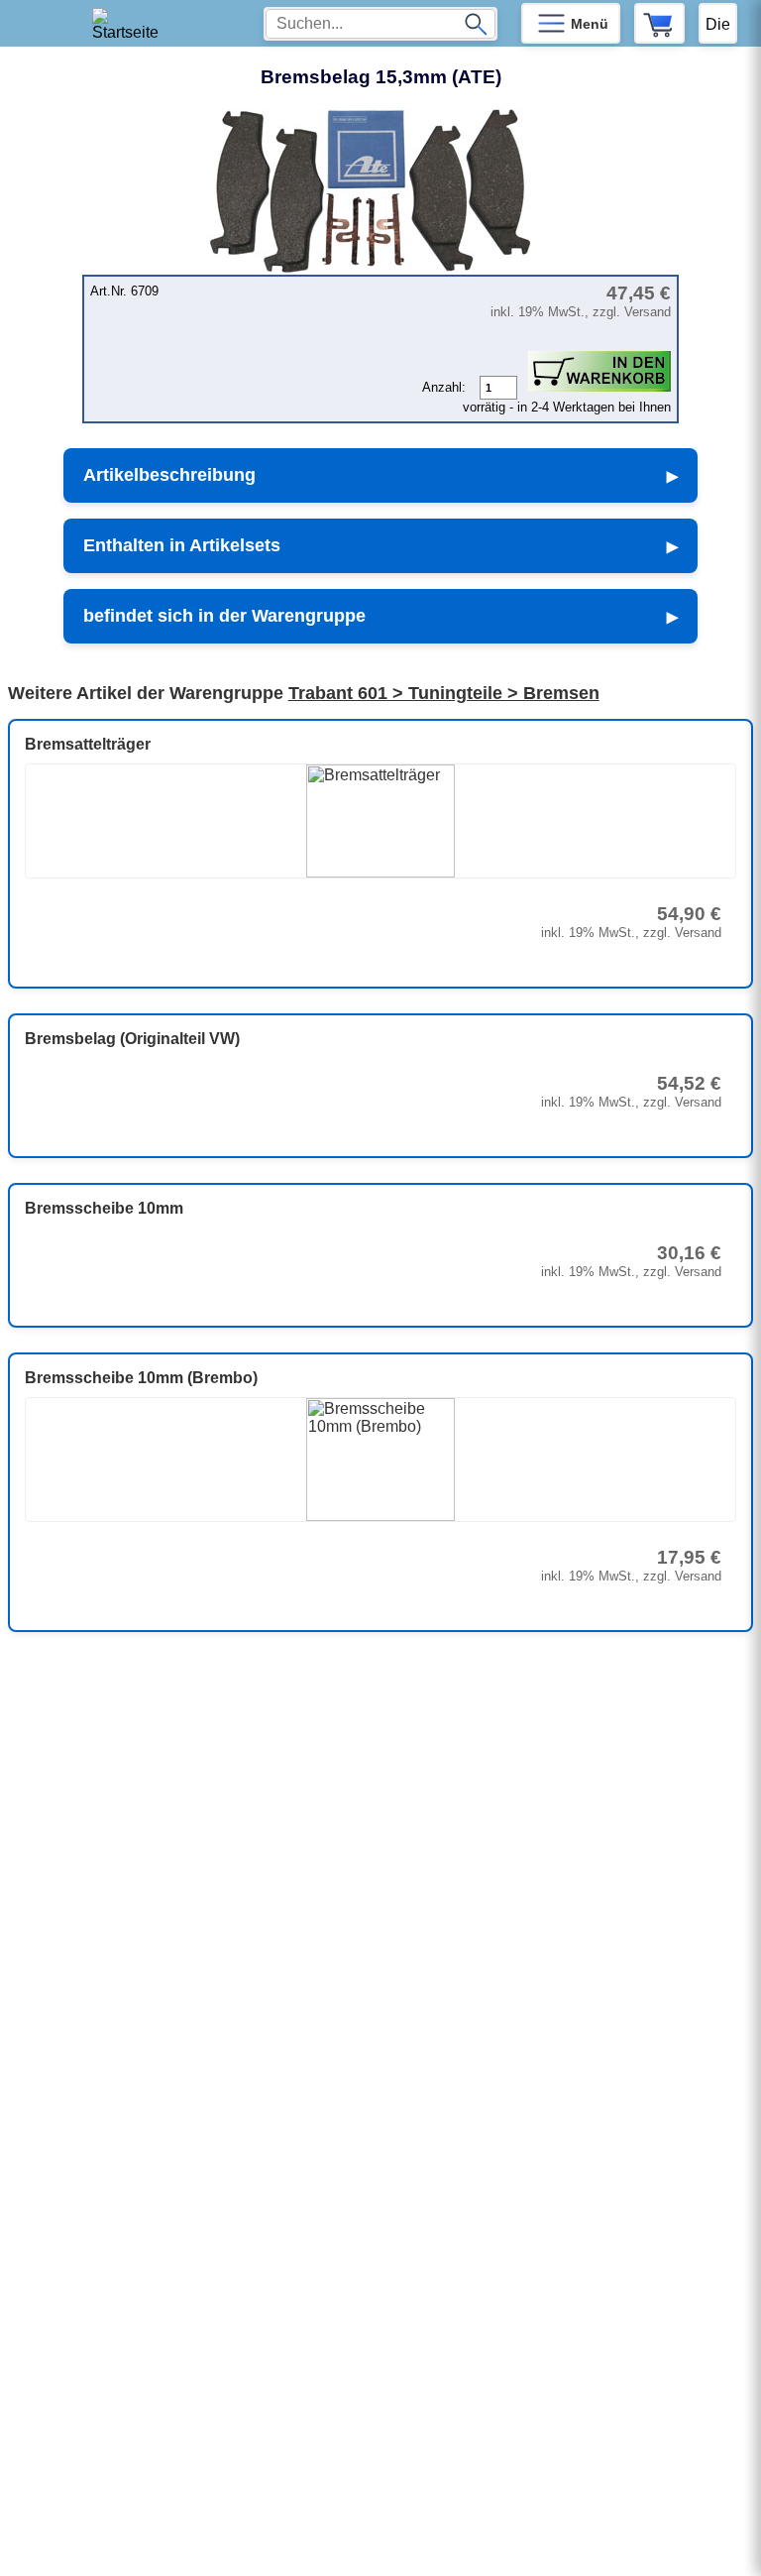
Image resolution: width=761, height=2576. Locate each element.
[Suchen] (476, 24)
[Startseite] (132, 23)
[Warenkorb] (659, 23)
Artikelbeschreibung (169, 475)
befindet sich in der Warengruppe (224, 616)
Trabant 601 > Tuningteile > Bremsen (444, 693)
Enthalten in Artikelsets (182, 545)
